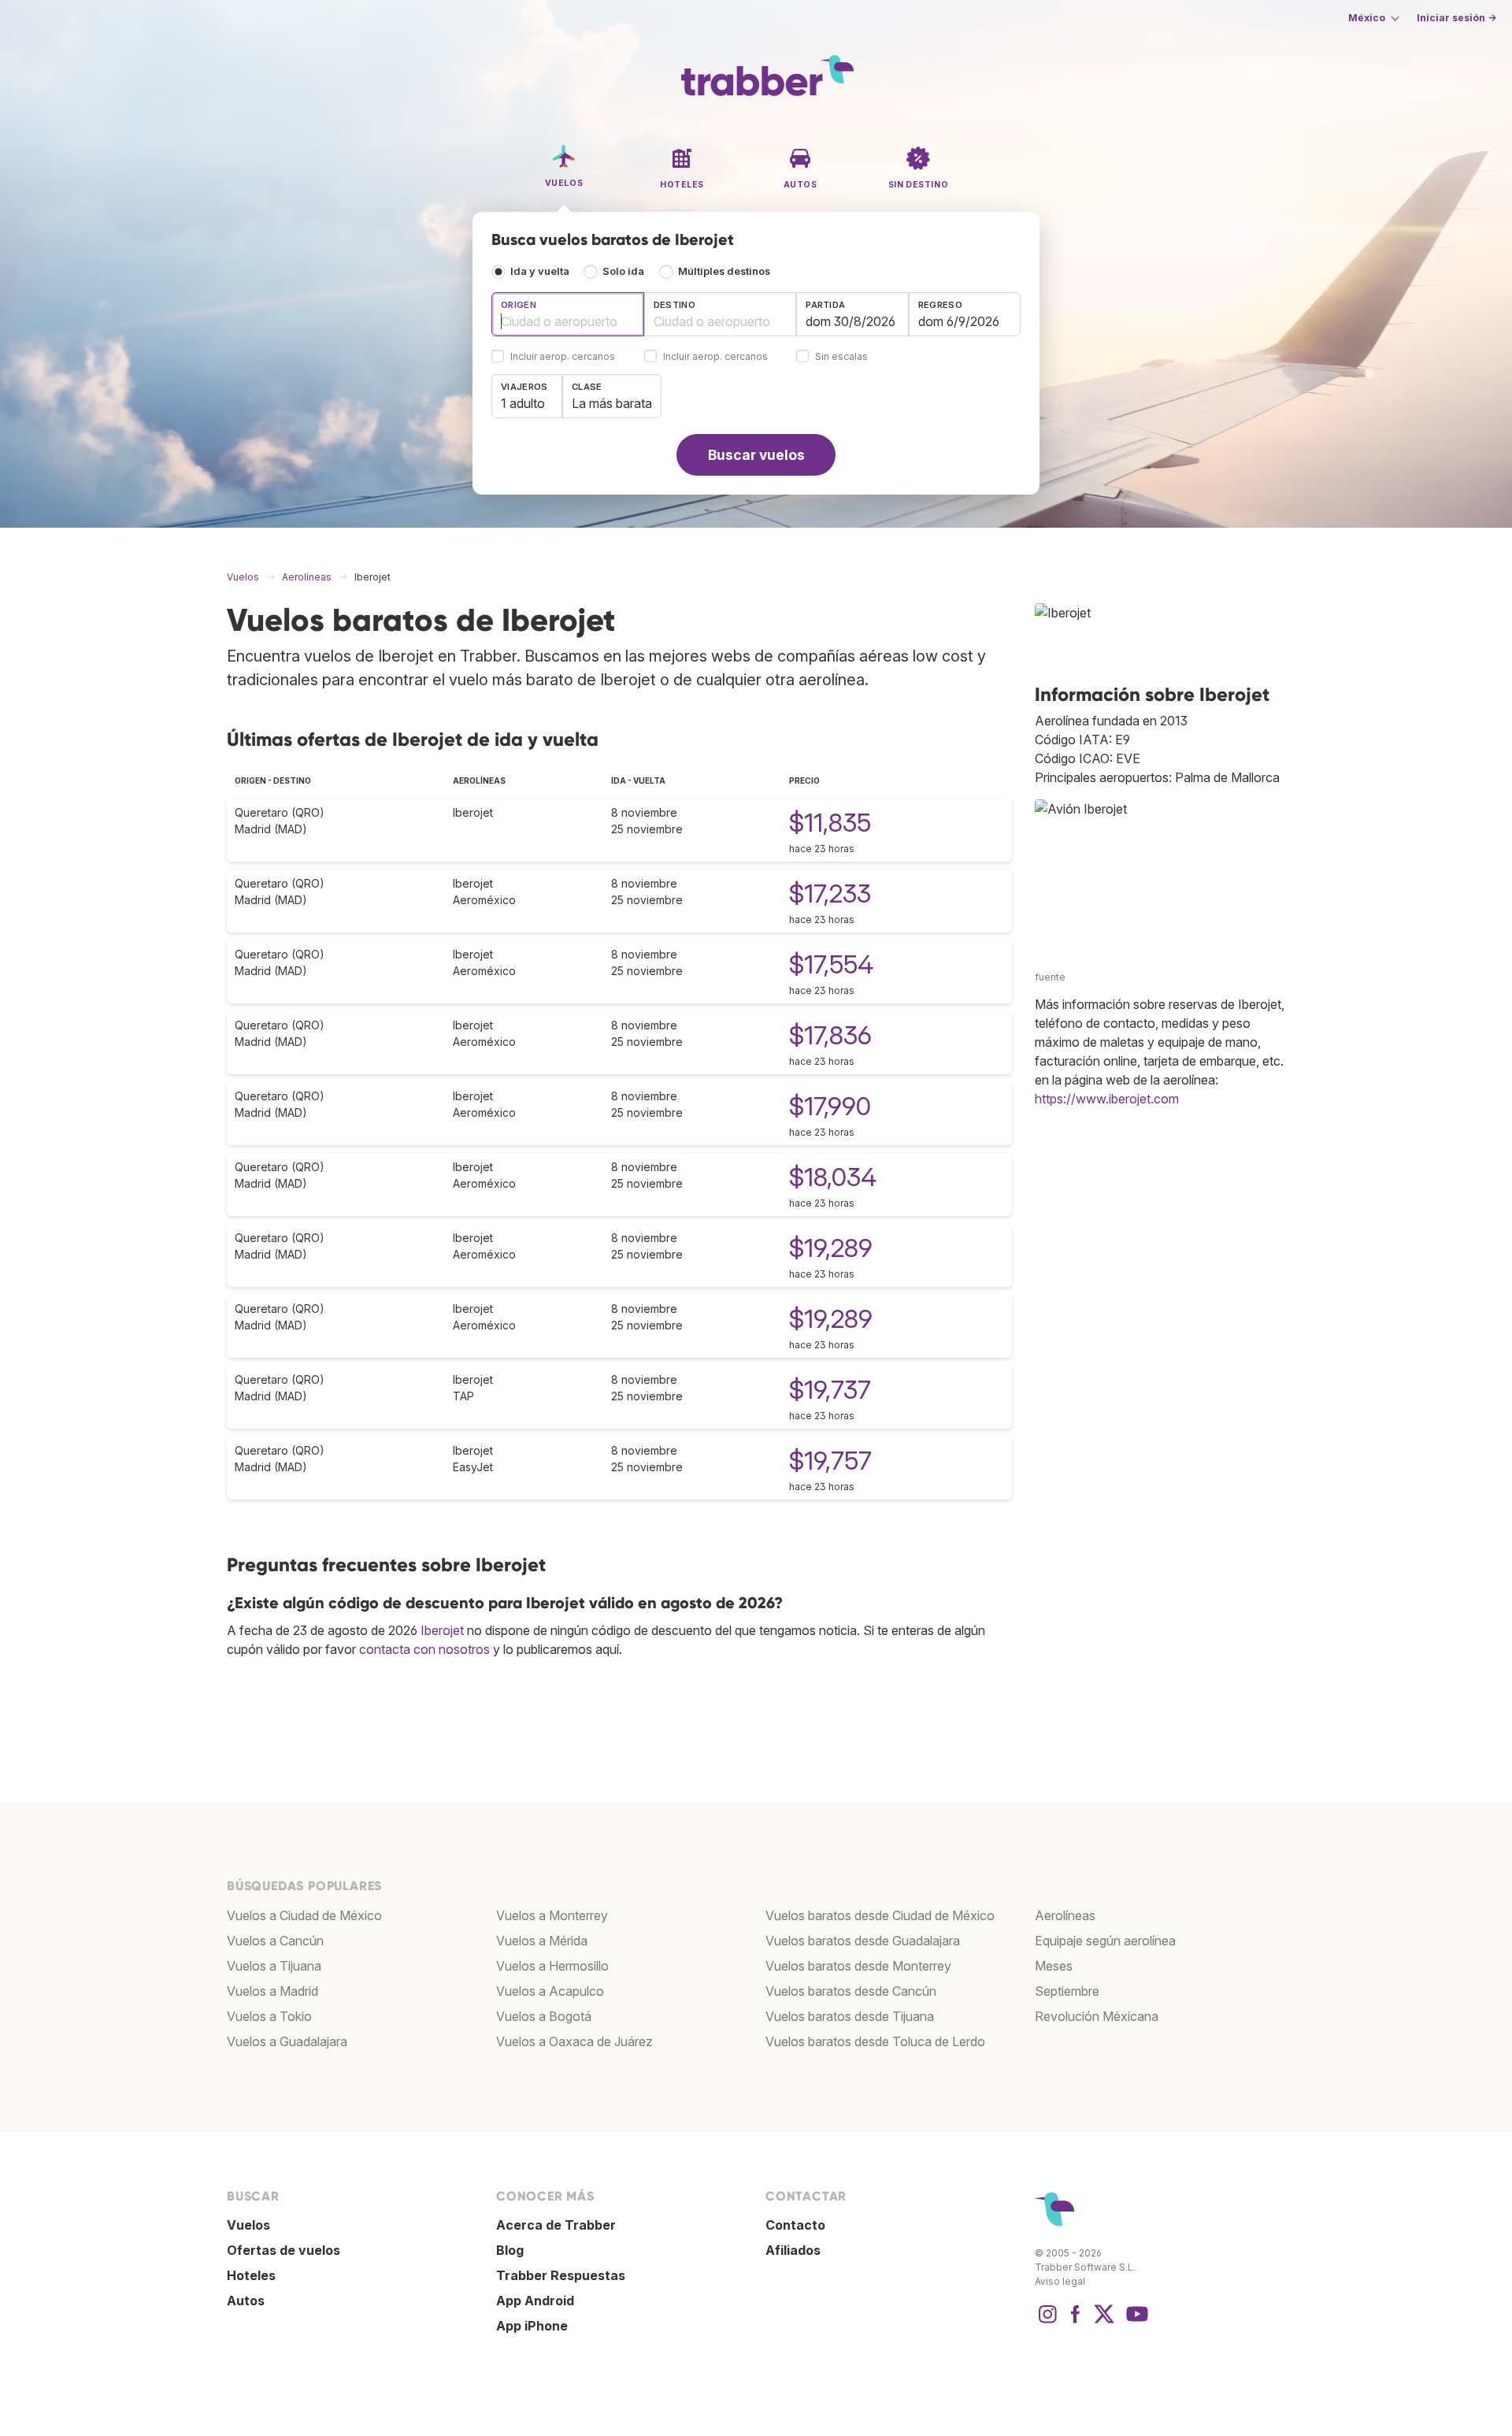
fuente (1050, 977)
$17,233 (830, 894)
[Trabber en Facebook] (1076, 2322)
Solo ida (623, 271)
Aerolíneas (1065, 1915)
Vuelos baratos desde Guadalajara (863, 1941)
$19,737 (830, 1390)
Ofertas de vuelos (283, 2250)
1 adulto (523, 403)
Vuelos (248, 2225)
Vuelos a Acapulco (550, 1991)
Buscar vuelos (756, 455)
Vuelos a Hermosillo (552, 1966)
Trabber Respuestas (561, 2275)
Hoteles (251, 2275)
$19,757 (830, 1461)
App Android (535, 2301)
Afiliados (793, 2250)
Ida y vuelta (540, 271)
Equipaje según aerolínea (1105, 1941)
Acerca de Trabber (556, 2225)
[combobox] (568, 314)
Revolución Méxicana (1097, 2016)
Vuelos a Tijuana (274, 1966)
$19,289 (831, 1248)
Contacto (795, 2225)
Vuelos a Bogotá (544, 2016)
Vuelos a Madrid (272, 1991)
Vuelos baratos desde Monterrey (858, 1966)
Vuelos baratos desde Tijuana (850, 2016)
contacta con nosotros (424, 1649)
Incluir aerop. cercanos (563, 357)
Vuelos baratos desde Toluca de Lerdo (875, 2041)
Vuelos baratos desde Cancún (851, 1991)
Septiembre (1067, 1991)
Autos (246, 2301)
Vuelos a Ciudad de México (304, 1915)
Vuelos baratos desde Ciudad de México (880, 1915)
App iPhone (532, 2326)
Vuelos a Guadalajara (287, 2041)
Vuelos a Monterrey (552, 1915)
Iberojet (442, 1630)
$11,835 (830, 823)
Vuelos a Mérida (542, 1941)
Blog (510, 2250)
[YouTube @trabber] (1135, 2322)
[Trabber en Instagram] (1047, 2322)
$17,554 (831, 964)
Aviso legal (1060, 2281)
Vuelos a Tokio (269, 2016)
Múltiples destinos (724, 271)
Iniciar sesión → (1456, 18)
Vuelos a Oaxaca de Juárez (574, 2041)
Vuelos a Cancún (275, 1941)
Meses (1054, 1966)
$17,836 (830, 1035)
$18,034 (833, 1177)
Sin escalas (841, 357)
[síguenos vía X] (1104, 2322)
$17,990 (830, 1106)
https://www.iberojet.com (1107, 1099)
